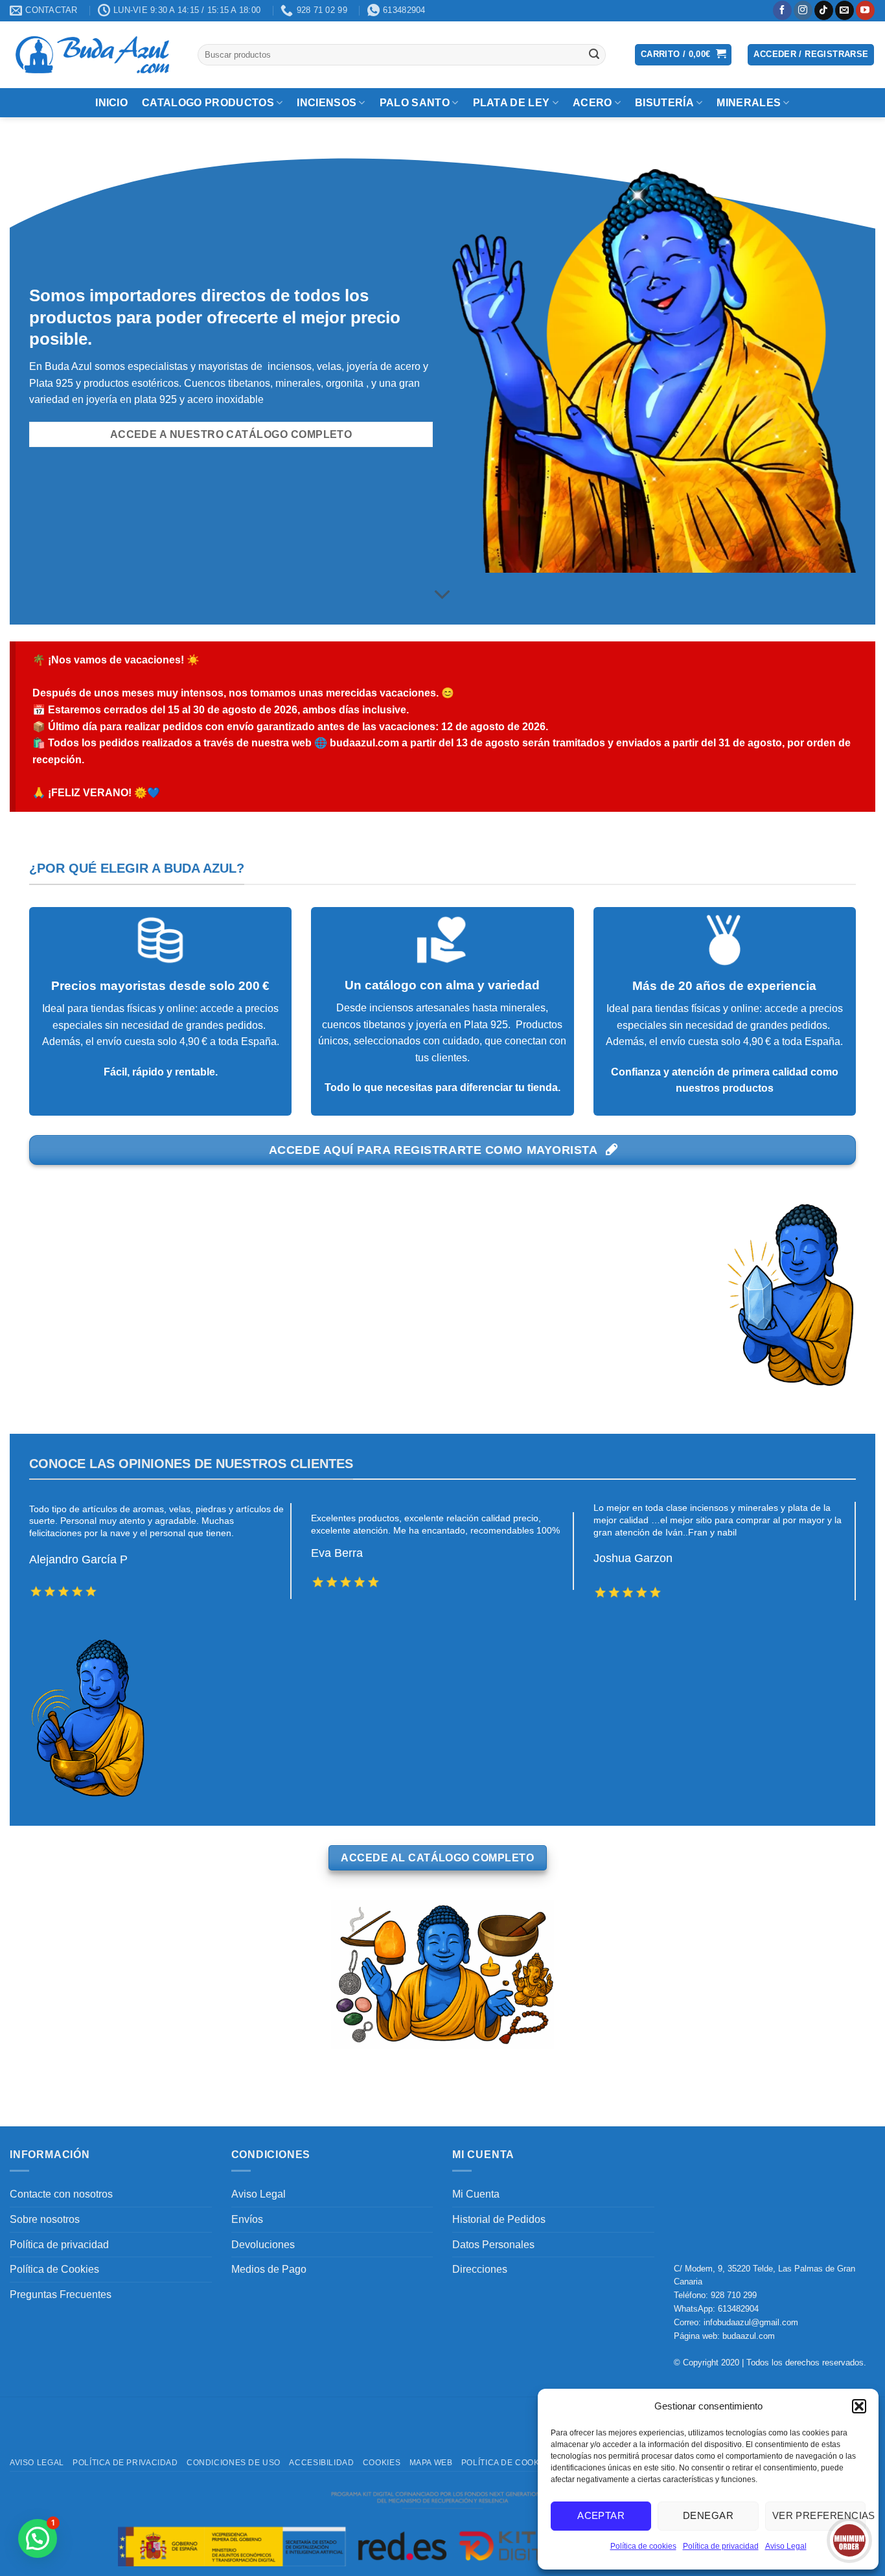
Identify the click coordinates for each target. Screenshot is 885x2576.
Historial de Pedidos (499, 2219)
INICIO (111, 103)
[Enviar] (594, 54)
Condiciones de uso (234, 2463)
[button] (859, 2406)
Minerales (749, 103)
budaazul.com (749, 2336)
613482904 (738, 2309)
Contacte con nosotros (61, 2194)
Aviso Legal (786, 2546)
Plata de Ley (511, 103)
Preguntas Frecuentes (61, 2294)
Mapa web (431, 2463)
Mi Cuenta (476, 2194)
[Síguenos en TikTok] (824, 10)
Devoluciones (263, 2245)
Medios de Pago (269, 2269)
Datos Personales (493, 2245)
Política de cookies (643, 2546)
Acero (592, 103)
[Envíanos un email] (845, 10)
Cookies (382, 2463)
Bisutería (664, 103)
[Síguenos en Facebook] (782, 10)
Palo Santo (415, 103)
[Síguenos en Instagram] (803, 10)
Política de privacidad (721, 2546)
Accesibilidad (321, 2463)
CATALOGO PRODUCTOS (208, 103)
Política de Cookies (54, 2269)
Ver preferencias (819, 2515)
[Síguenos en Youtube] (865, 10)
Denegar (708, 2515)
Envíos (247, 2219)
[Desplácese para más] (442, 595)
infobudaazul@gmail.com (751, 2322)
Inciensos (327, 103)
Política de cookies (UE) (517, 2463)
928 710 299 (734, 2295)
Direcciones (480, 2269)
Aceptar (601, 2515)
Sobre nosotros (45, 2219)
